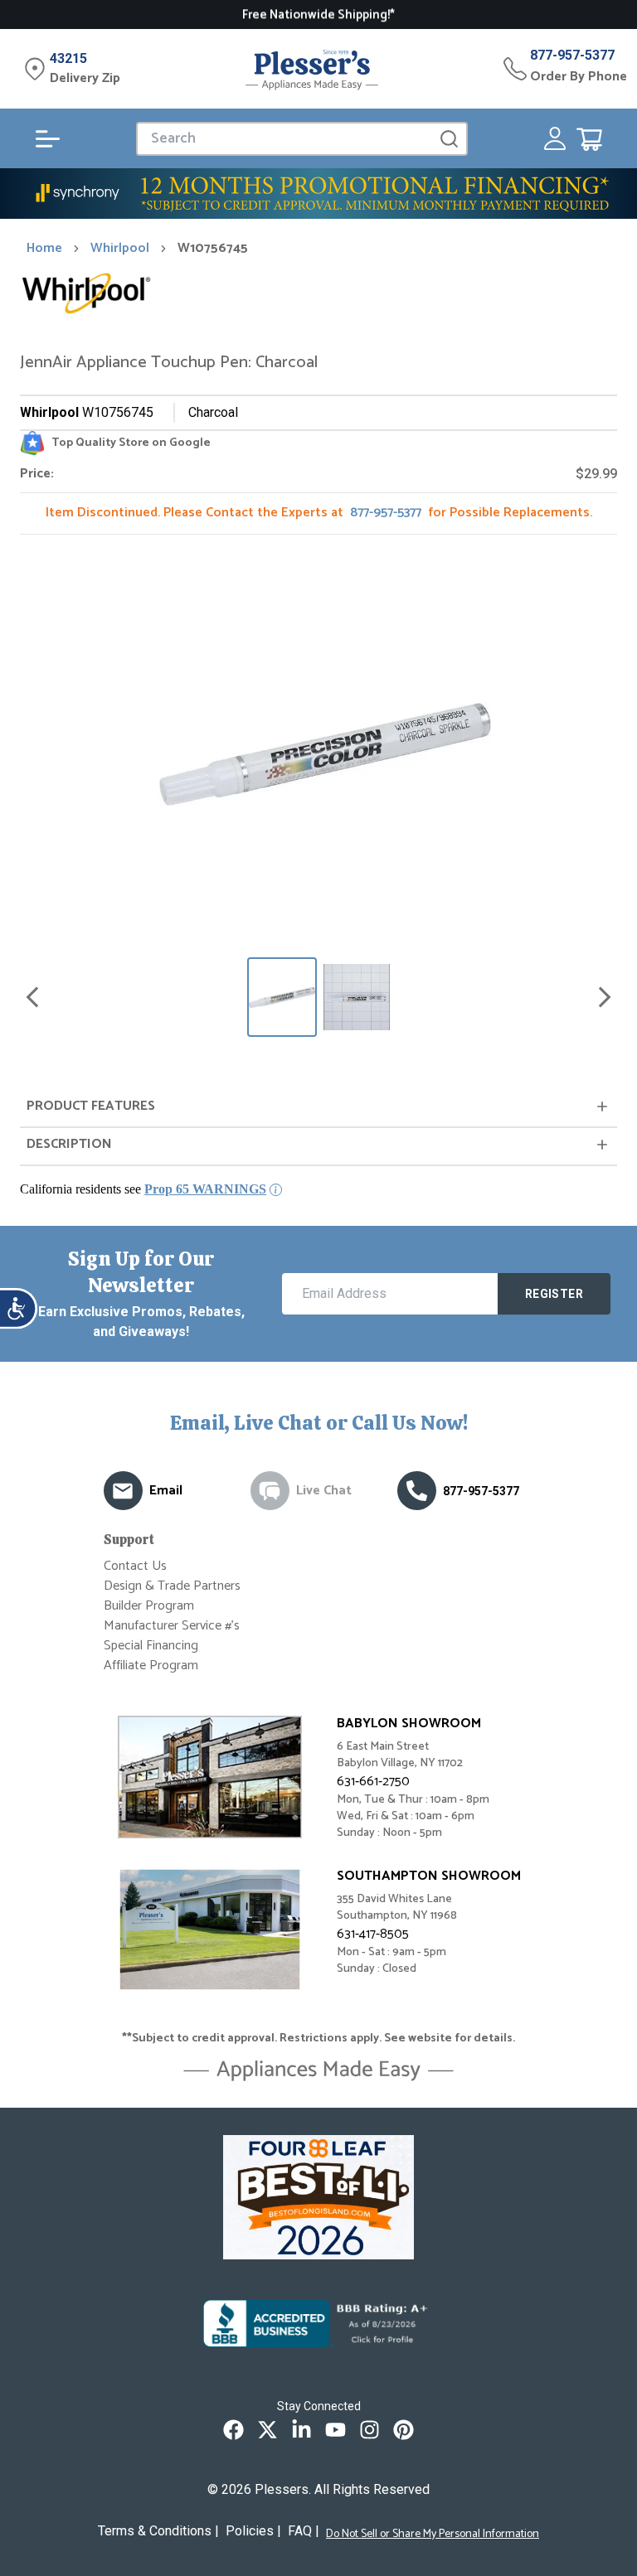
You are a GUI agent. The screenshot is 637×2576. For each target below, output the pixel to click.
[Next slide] (605, 997)
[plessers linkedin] (301, 2430)
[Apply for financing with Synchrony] (318, 194)
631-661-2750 (373, 1782)
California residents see (143, 1189)
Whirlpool (120, 249)
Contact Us (135, 1566)
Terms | (158, 2531)
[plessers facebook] (233, 2430)
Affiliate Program (151, 1666)
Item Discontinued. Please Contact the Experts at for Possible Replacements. (319, 513)
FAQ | (304, 2531)
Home (44, 249)
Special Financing (151, 1646)
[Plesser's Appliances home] (312, 69)
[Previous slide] (32, 997)
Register (554, 1294)
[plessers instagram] (370, 2430)
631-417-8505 (373, 1934)
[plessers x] (267, 2430)
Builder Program (149, 1606)
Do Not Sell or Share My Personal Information (433, 2535)
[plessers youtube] (336, 2430)
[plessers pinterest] (404, 2430)
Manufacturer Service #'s (172, 1626)
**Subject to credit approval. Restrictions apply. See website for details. (318, 2039)
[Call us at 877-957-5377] (417, 1491)
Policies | (253, 2531)
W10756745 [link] (213, 249)
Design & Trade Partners (172, 1586)
